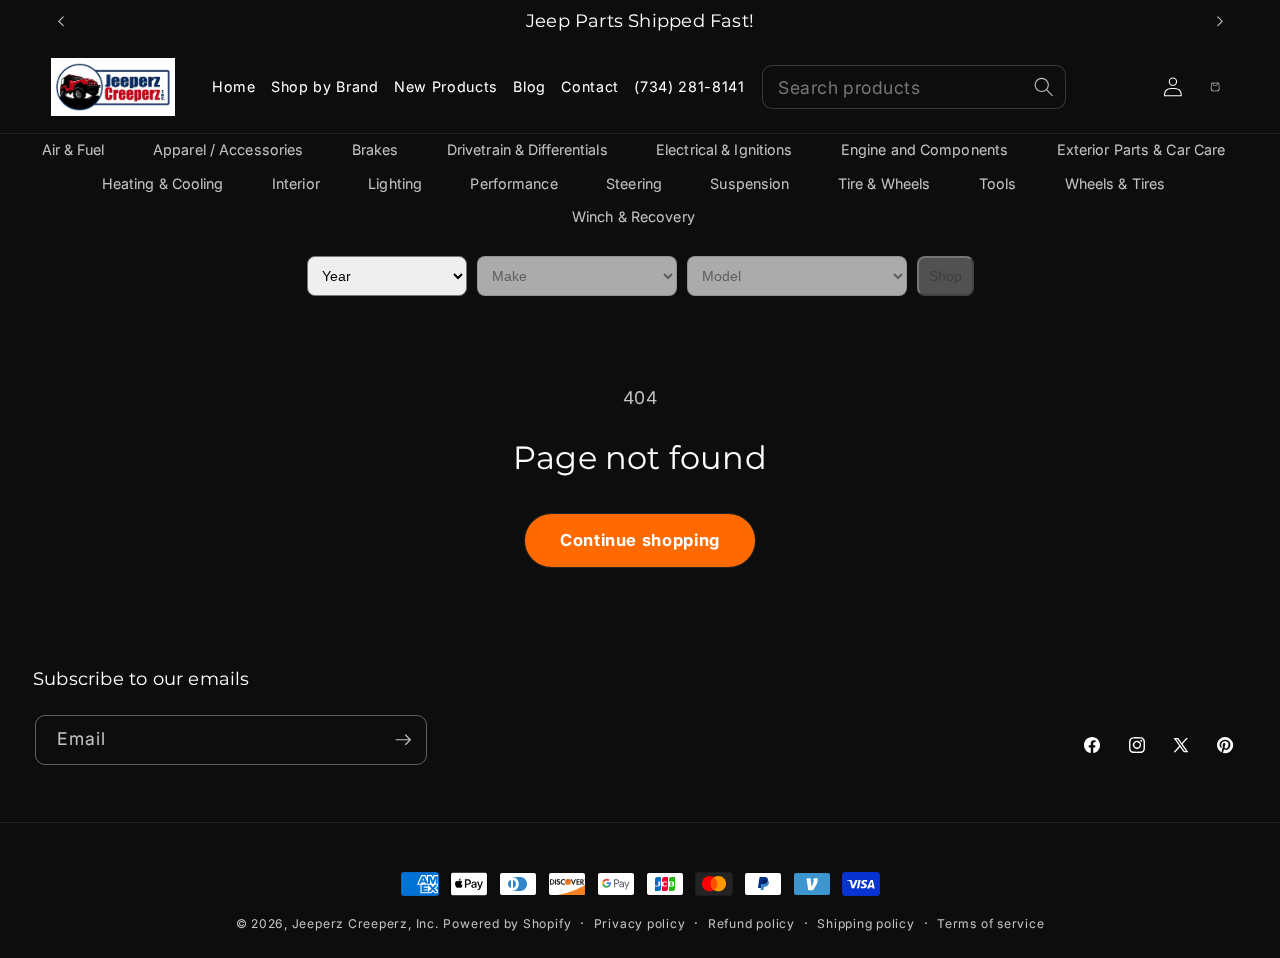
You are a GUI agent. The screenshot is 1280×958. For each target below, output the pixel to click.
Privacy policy (640, 923)
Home (234, 86)
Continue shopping (640, 540)
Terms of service (990, 923)
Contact (590, 86)
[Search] (1044, 87)
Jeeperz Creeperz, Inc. (365, 923)
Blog (529, 86)
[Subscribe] (403, 740)
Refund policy (751, 923)
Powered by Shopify (507, 923)
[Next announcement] (1220, 21)
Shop (945, 276)
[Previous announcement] (61, 21)
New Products (446, 86)
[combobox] (914, 87)
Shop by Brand (325, 86)
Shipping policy (866, 923)
